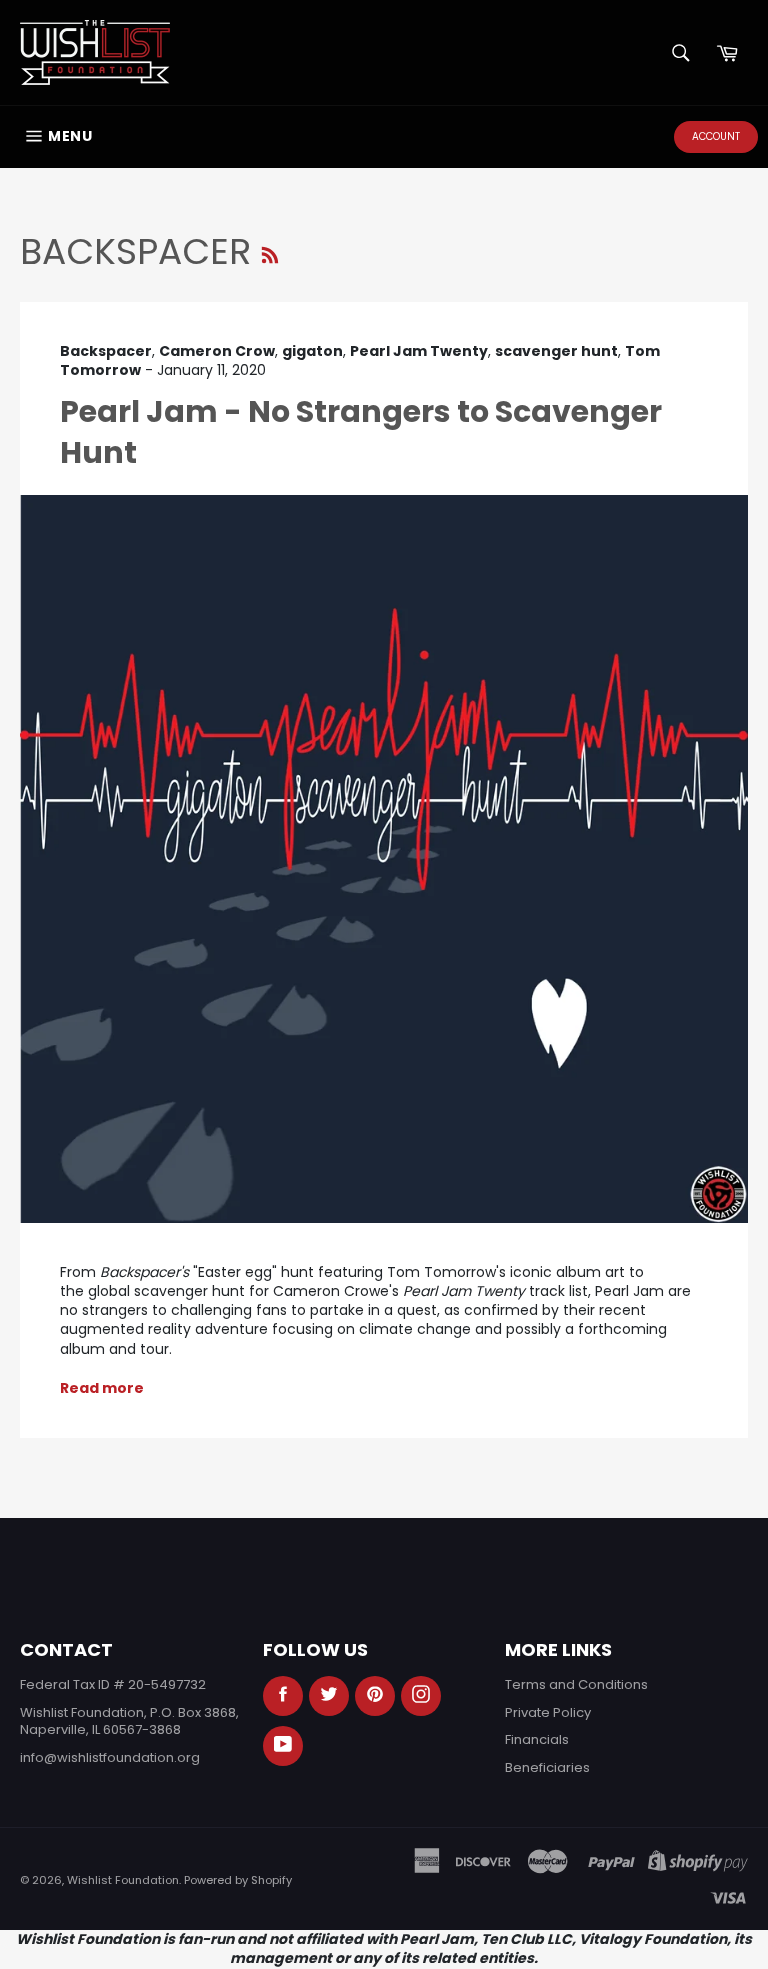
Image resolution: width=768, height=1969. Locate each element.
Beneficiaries (547, 1767)
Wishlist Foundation (123, 1880)
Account (716, 136)
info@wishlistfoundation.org (110, 1757)
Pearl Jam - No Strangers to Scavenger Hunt (361, 432)
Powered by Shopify (238, 1880)
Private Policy (548, 1712)
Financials (537, 1739)
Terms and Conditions (576, 1684)
